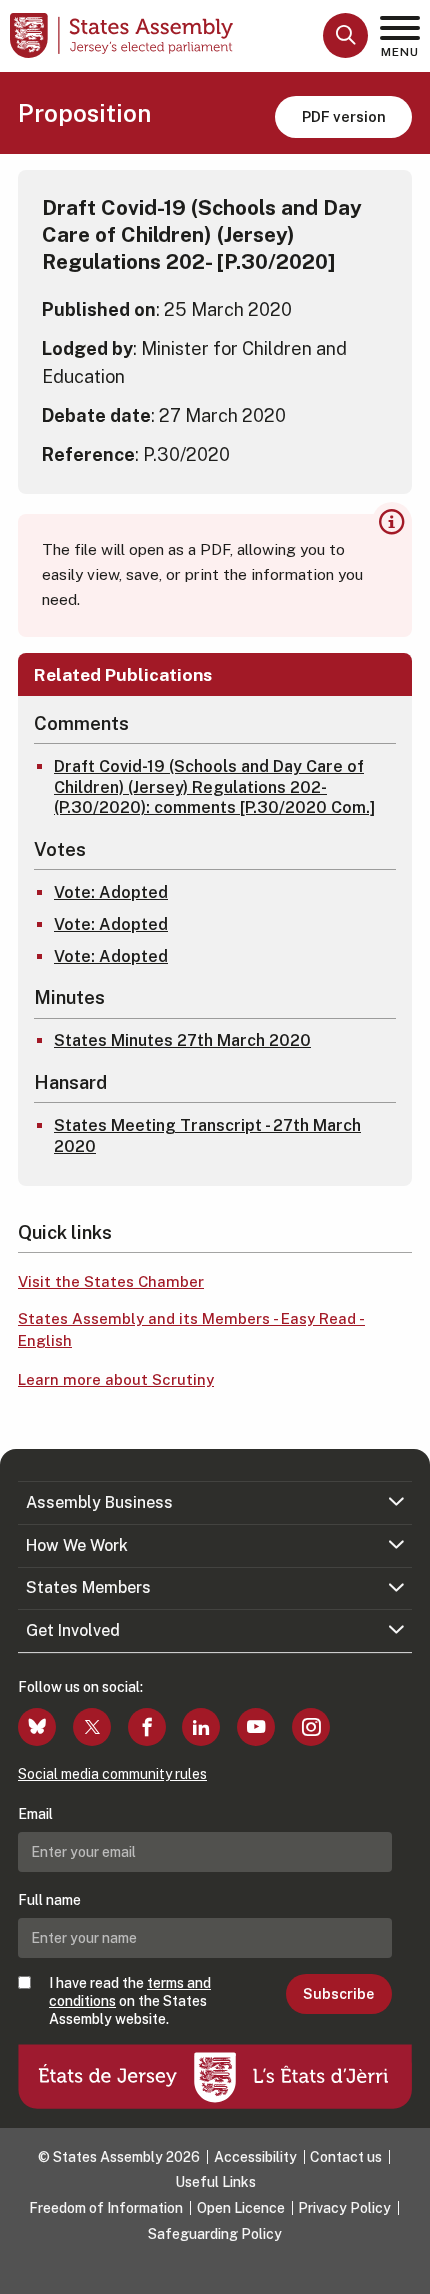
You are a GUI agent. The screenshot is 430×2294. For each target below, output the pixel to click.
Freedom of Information (106, 2208)
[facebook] (147, 1727)
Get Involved (73, 1630)
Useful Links (215, 2182)
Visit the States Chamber (111, 1281)
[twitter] (92, 1727)
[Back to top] (405, 2269)
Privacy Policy (344, 2208)
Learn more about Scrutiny (116, 1379)
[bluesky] (37, 1727)
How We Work (77, 1545)
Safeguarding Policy (215, 2234)
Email (35, 1814)
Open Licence (241, 2208)
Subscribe (338, 1994)
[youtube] (256, 1727)
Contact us (346, 2157)
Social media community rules (112, 1774)
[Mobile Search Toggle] (345, 35)
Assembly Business (99, 1502)
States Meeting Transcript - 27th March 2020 (207, 1136)
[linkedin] (201, 1727)
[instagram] (311, 1727)
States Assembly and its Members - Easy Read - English (191, 1330)
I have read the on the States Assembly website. (130, 2001)
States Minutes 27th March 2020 (182, 1040)
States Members (88, 1587)
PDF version (344, 116)
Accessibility (255, 2157)
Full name (49, 1900)
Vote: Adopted (111, 892)
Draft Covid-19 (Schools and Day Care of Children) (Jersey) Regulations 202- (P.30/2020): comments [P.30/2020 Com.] (214, 787)
